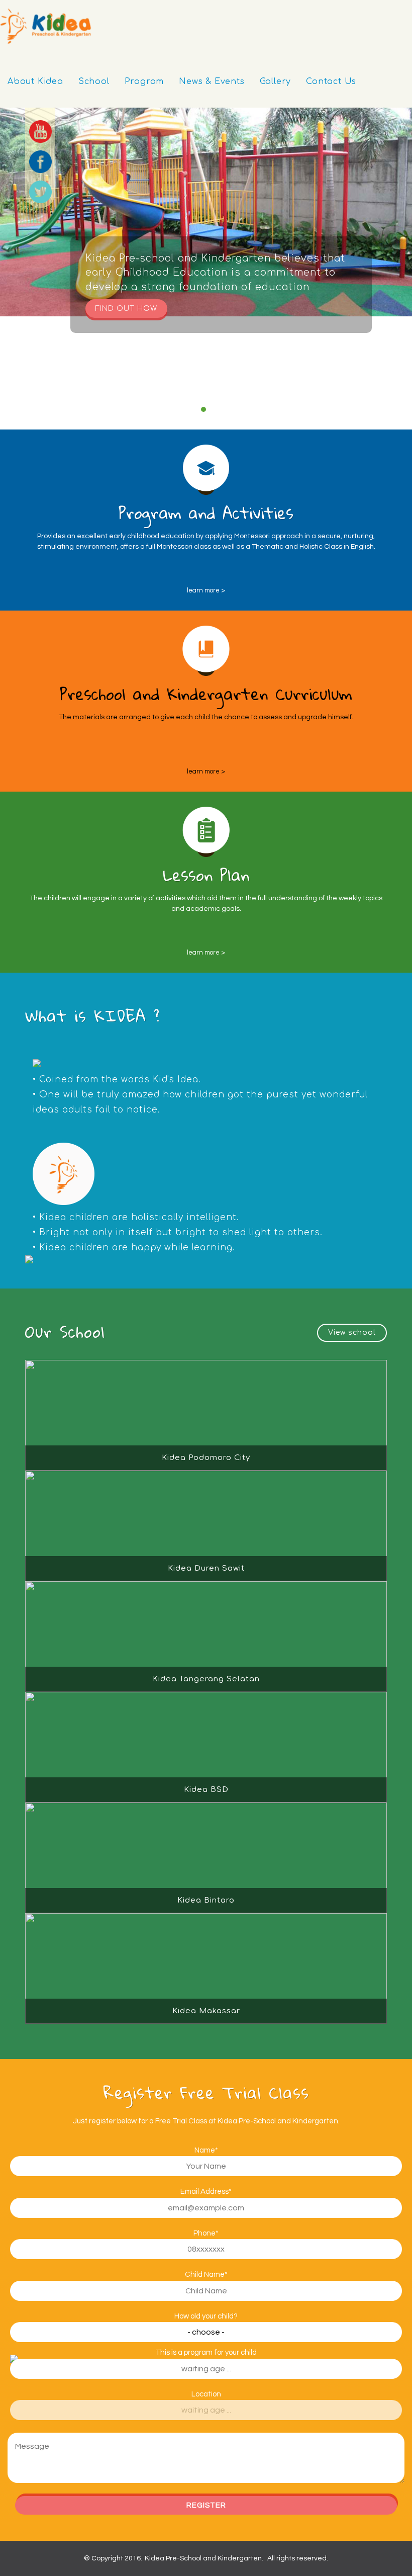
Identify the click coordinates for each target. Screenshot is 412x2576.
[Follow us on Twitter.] (40, 192)
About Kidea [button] (35, 81)
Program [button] (144, 81)
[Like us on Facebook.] (40, 161)
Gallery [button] (276, 81)
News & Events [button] (212, 81)
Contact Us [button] (331, 81)
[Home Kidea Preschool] (45, 26)
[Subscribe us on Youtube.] (40, 131)
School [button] (94, 81)
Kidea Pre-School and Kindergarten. (204, 2558)
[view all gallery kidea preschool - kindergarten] (352, 1333)
